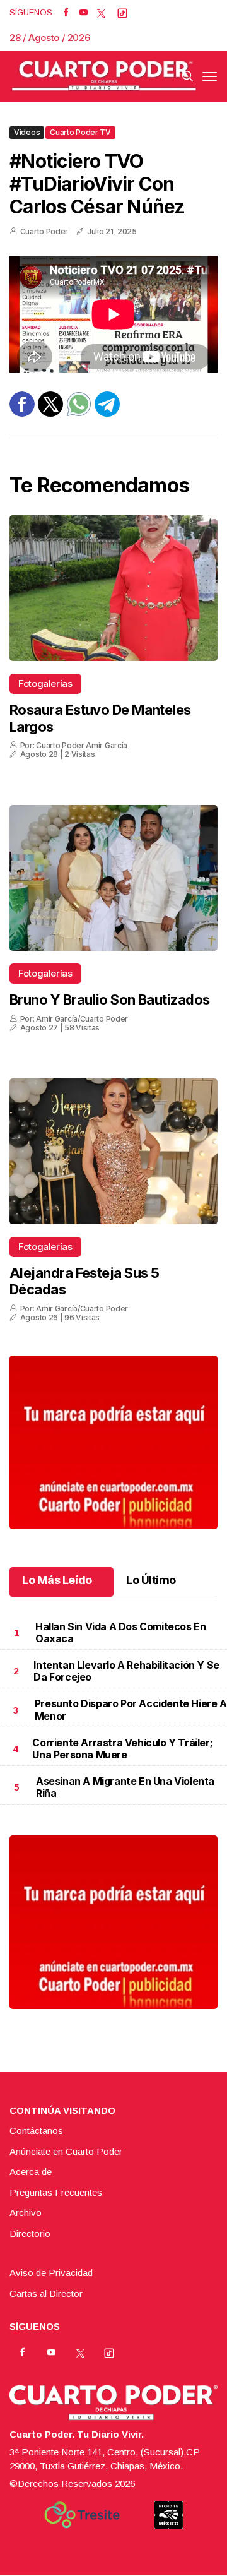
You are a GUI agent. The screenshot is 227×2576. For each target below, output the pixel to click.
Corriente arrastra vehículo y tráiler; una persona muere (122, 1749)
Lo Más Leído (57, 1580)
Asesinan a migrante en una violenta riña (125, 1787)
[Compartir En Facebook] (22, 413)
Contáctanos (36, 2131)
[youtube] (84, 13)
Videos (27, 132)
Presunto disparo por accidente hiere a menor (131, 1709)
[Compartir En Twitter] (50, 413)
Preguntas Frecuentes (56, 2192)
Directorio (30, 2233)
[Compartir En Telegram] (107, 413)
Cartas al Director (46, 2293)
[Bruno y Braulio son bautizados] (113, 878)
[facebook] (66, 13)
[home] (104, 76)
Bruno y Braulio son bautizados (110, 999)
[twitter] (101, 13)
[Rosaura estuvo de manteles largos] (113, 588)
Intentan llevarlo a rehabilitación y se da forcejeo (126, 1671)
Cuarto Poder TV (80, 132)
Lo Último (151, 1580)
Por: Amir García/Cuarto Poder (74, 1019)
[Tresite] (82, 2515)
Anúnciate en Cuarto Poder (66, 2151)
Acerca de (31, 2172)
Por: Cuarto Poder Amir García (74, 745)
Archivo (26, 2213)
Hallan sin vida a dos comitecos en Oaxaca (120, 1632)
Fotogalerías (45, 683)
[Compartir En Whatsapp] (79, 413)
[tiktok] (122, 13)
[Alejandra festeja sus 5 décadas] (113, 1151)
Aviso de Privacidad (51, 2273)
